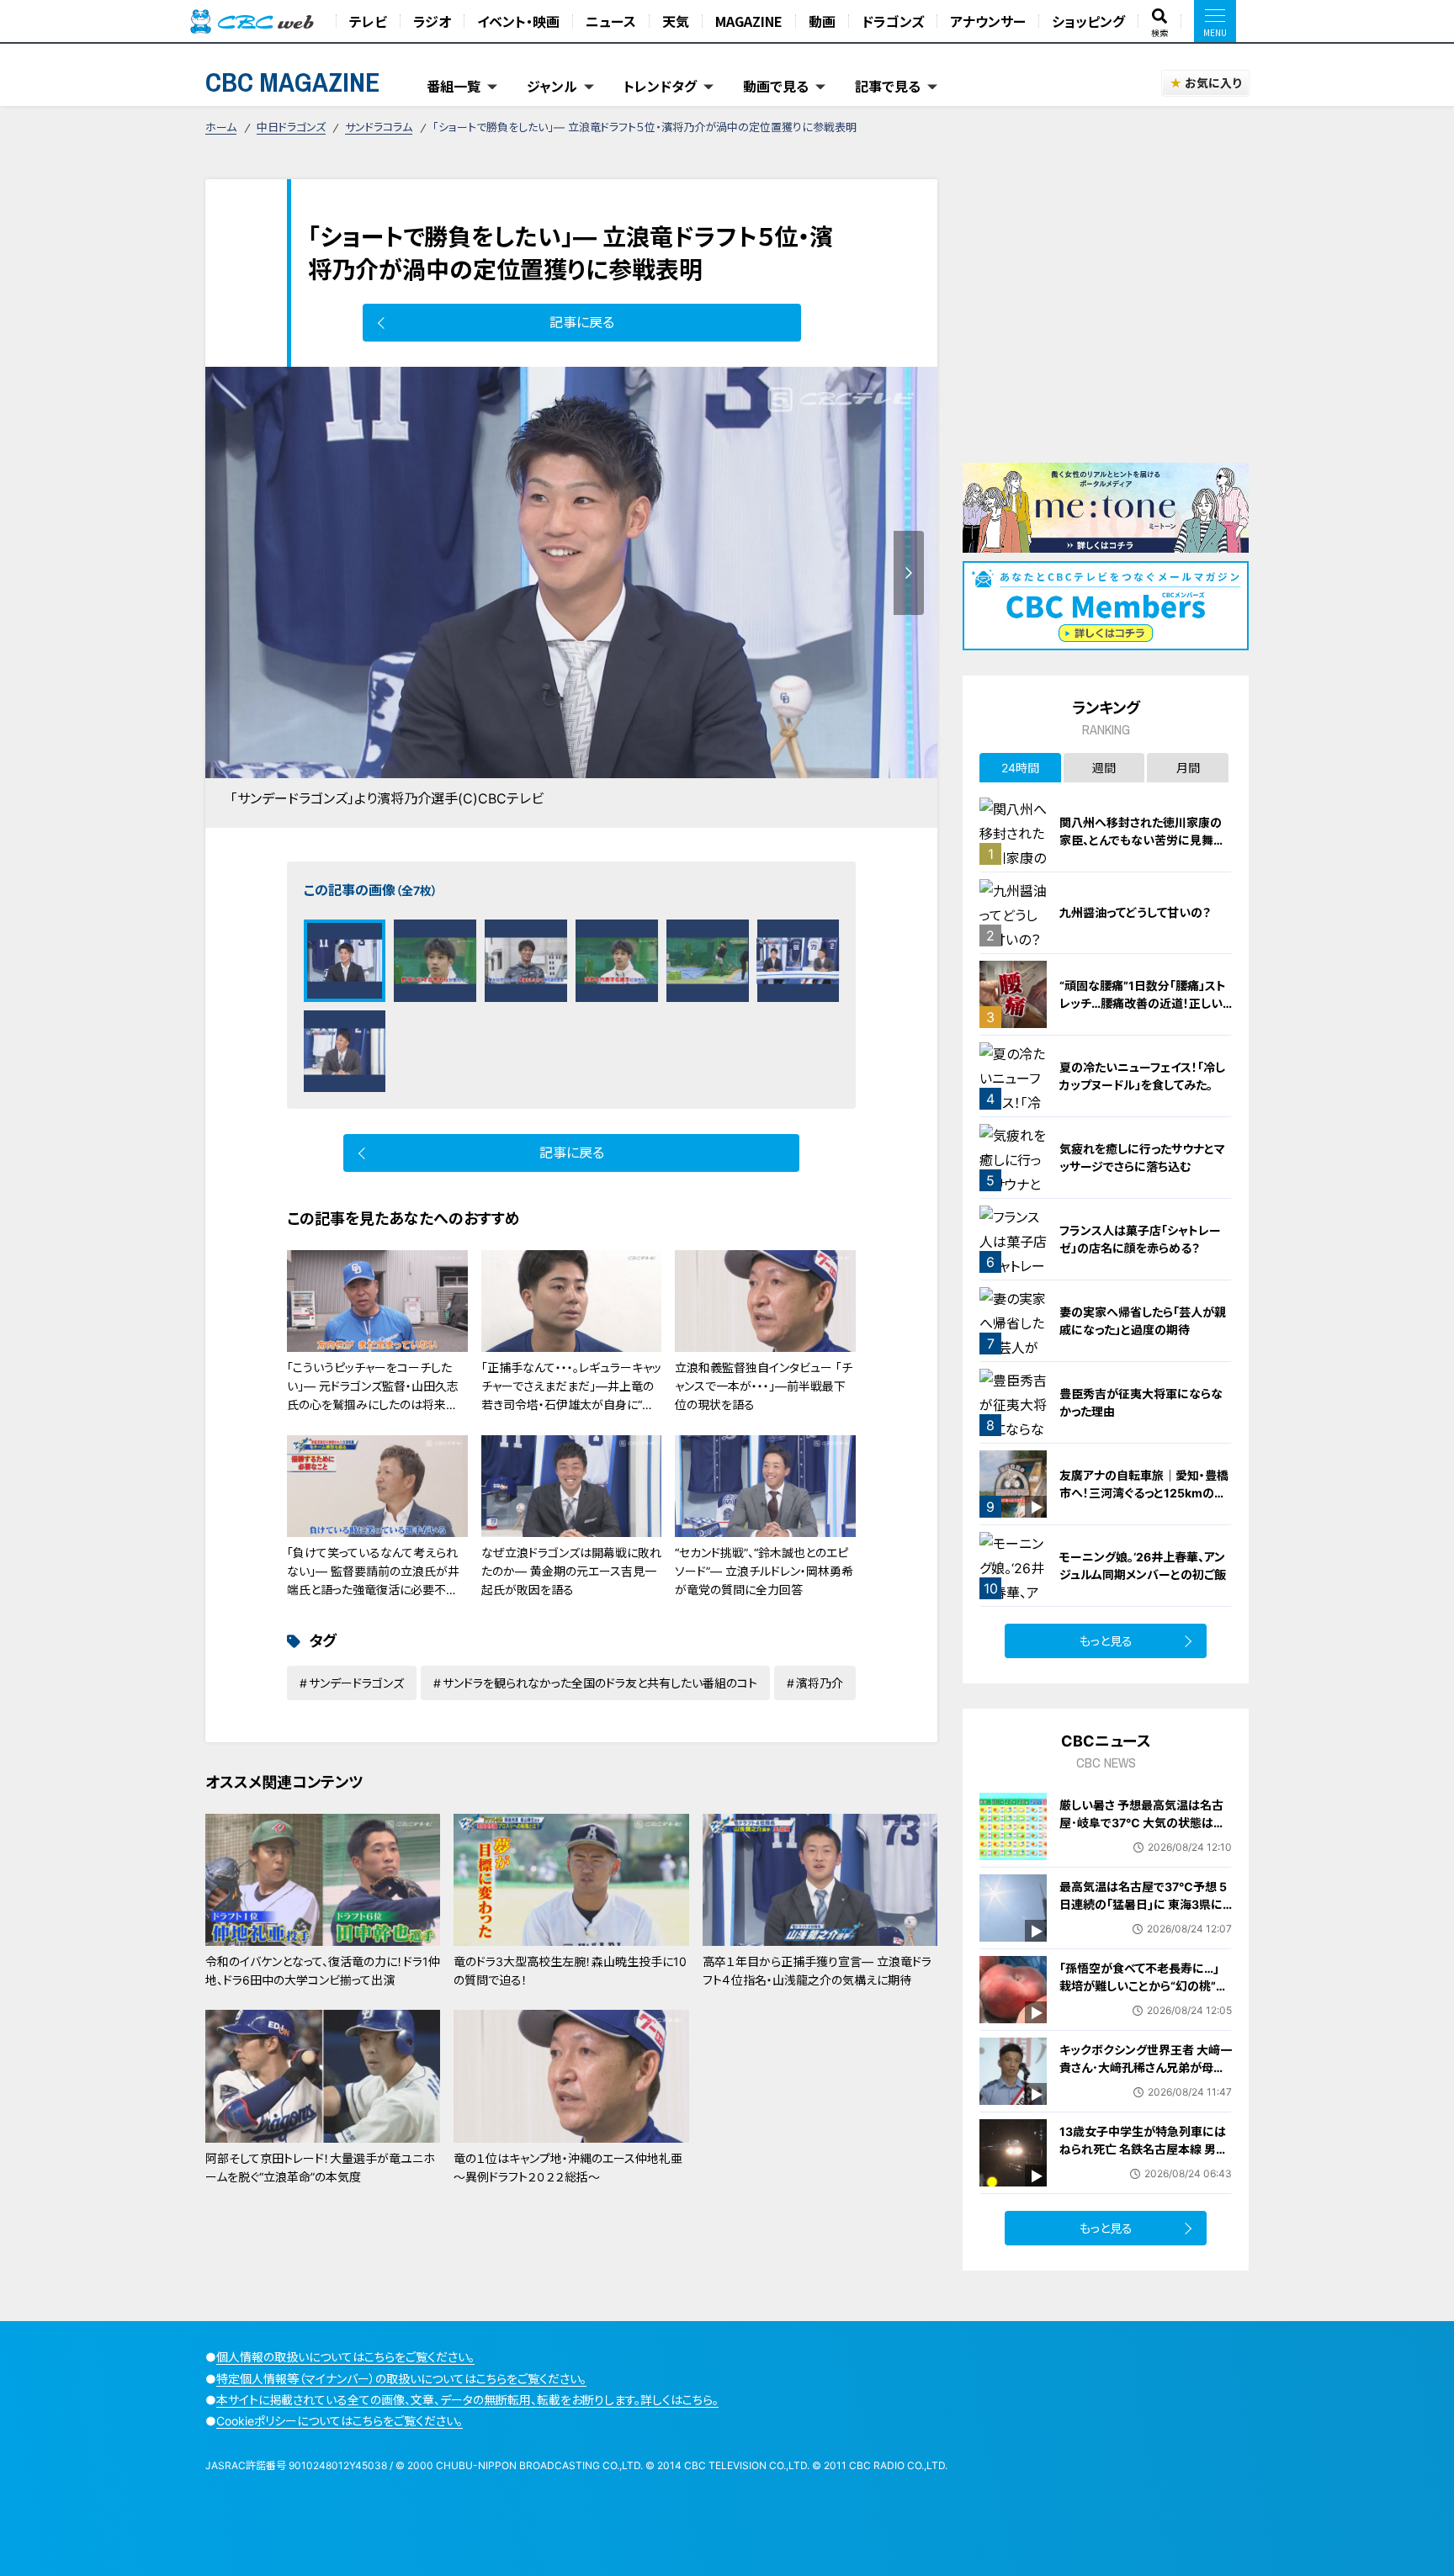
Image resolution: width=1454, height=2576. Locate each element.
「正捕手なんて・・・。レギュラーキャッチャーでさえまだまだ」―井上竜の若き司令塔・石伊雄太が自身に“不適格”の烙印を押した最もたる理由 (571, 1396)
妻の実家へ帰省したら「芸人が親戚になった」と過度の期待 (1143, 1321)
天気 (676, 21)
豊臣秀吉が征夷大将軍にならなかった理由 (1141, 1402)
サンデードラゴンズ (356, 1683)
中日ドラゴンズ (291, 127)
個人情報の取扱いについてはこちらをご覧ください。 (345, 2357)
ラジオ (432, 21)
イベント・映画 (518, 21)
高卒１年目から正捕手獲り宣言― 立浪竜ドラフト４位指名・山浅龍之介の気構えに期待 (817, 1971)
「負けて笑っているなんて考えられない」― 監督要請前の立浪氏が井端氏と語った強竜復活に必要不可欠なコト (373, 1581)
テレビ (368, 21)
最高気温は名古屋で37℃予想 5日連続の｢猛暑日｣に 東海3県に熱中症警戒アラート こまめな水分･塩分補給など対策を (1143, 1913)
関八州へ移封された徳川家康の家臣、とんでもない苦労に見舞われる (1142, 840)
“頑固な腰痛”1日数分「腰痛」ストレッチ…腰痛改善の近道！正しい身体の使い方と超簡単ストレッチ (1144, 1003)
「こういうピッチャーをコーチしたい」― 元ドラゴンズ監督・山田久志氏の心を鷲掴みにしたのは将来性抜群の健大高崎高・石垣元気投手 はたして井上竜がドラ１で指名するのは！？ (374, 1415)
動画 (822, 21)
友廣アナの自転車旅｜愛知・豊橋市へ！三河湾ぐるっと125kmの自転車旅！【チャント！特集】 (1144, 1493)
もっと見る (1106, 1641)
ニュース (611, 21)
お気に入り (1213, 83)
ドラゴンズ (893, 21)
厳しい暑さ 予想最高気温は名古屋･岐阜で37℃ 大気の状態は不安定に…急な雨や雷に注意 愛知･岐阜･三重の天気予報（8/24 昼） (1144, 1831)
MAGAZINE (749, 21)
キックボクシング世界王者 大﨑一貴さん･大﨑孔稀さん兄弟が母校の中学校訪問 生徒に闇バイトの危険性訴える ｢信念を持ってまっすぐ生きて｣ (1146, 2085)
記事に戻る (582, 322)
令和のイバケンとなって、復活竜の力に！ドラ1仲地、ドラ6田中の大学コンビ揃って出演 (323, 1971)
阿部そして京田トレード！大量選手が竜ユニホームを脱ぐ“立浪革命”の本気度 (320, 2168)
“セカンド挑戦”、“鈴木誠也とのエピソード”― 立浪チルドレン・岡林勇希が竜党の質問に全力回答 (764, 1572)
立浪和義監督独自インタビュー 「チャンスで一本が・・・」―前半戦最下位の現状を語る (764, 1386)
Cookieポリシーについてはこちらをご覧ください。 (340, 2421)
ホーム (221, 127)
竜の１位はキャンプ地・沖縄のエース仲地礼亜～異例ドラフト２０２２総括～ (568, 2168)
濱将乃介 (820, 1683)
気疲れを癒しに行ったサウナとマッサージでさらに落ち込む (1142, 1158)
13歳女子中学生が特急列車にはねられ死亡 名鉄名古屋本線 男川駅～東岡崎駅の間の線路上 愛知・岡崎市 (1144, 2158)
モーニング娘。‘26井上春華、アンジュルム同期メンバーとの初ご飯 (1143, 1566)
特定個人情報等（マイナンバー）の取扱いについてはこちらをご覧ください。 (401, 2379)
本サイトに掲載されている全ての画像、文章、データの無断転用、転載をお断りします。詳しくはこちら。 (467, 2400)
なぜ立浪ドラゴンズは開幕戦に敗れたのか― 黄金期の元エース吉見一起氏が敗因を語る (571, 1572)
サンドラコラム (379, 127)
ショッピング (1088, 21)
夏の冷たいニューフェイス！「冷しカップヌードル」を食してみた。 (1142, 1076)
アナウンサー (988, 21)
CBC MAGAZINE (293, 82)
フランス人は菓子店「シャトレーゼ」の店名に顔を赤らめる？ (1140, 1239)
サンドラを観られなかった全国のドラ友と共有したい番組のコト (600, 1683)
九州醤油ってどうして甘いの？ (1135, 912)
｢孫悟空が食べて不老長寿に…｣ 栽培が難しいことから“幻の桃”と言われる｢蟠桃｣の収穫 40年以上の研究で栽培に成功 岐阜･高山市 (1146, 1995)
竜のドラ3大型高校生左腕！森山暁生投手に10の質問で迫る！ (570, 1971)
